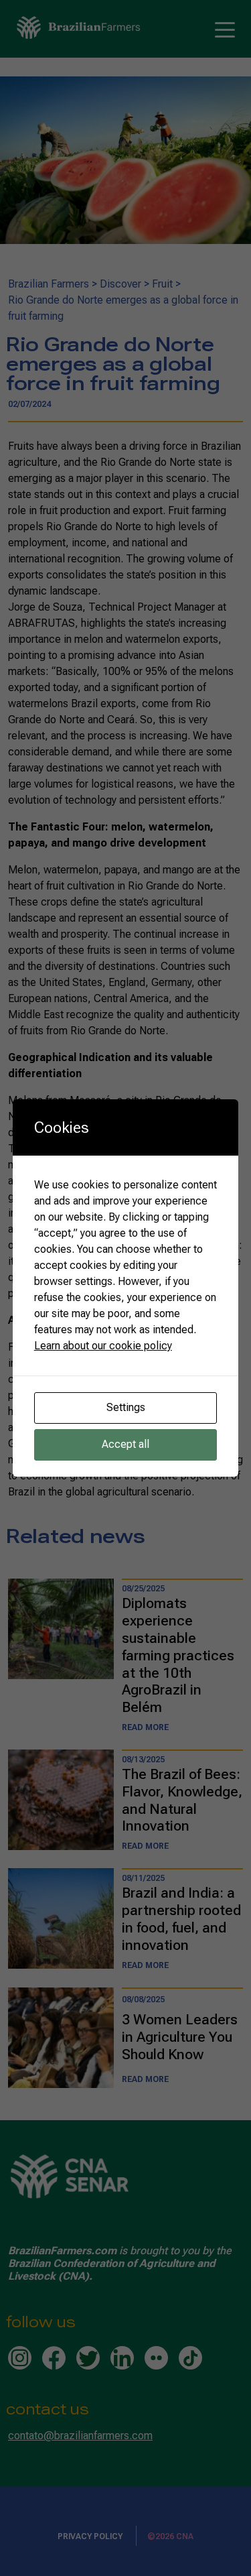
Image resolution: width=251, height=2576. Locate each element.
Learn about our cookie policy (103, 1346)
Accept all (125, 1444)
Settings (126, 1407)
